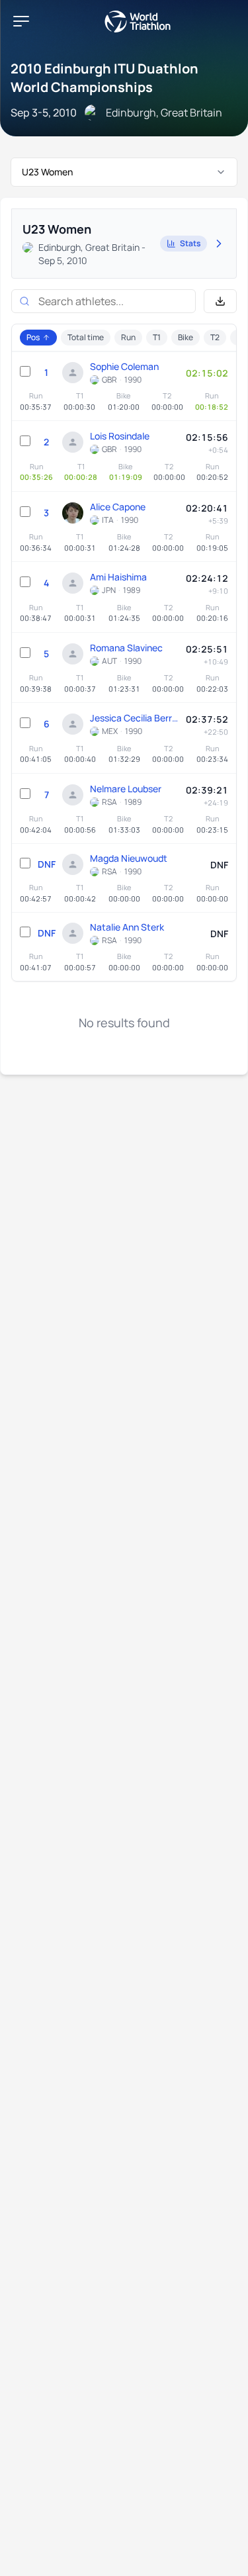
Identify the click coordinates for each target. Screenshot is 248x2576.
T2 (215, 337)
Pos (33, 337)
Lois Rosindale (120, 436)
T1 (157, 337)
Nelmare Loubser (126, 789)
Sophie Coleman (124, 366)
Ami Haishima (118, 577)
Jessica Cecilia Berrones (135, 718)
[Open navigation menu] (21, 21)
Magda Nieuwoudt (129, 858)
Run (128, 337)
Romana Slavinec (126, 648)
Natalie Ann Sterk (127, 927)
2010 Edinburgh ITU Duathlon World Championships (104, 78)
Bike (186, 337)
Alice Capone (118, 507)
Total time (86, 337)
